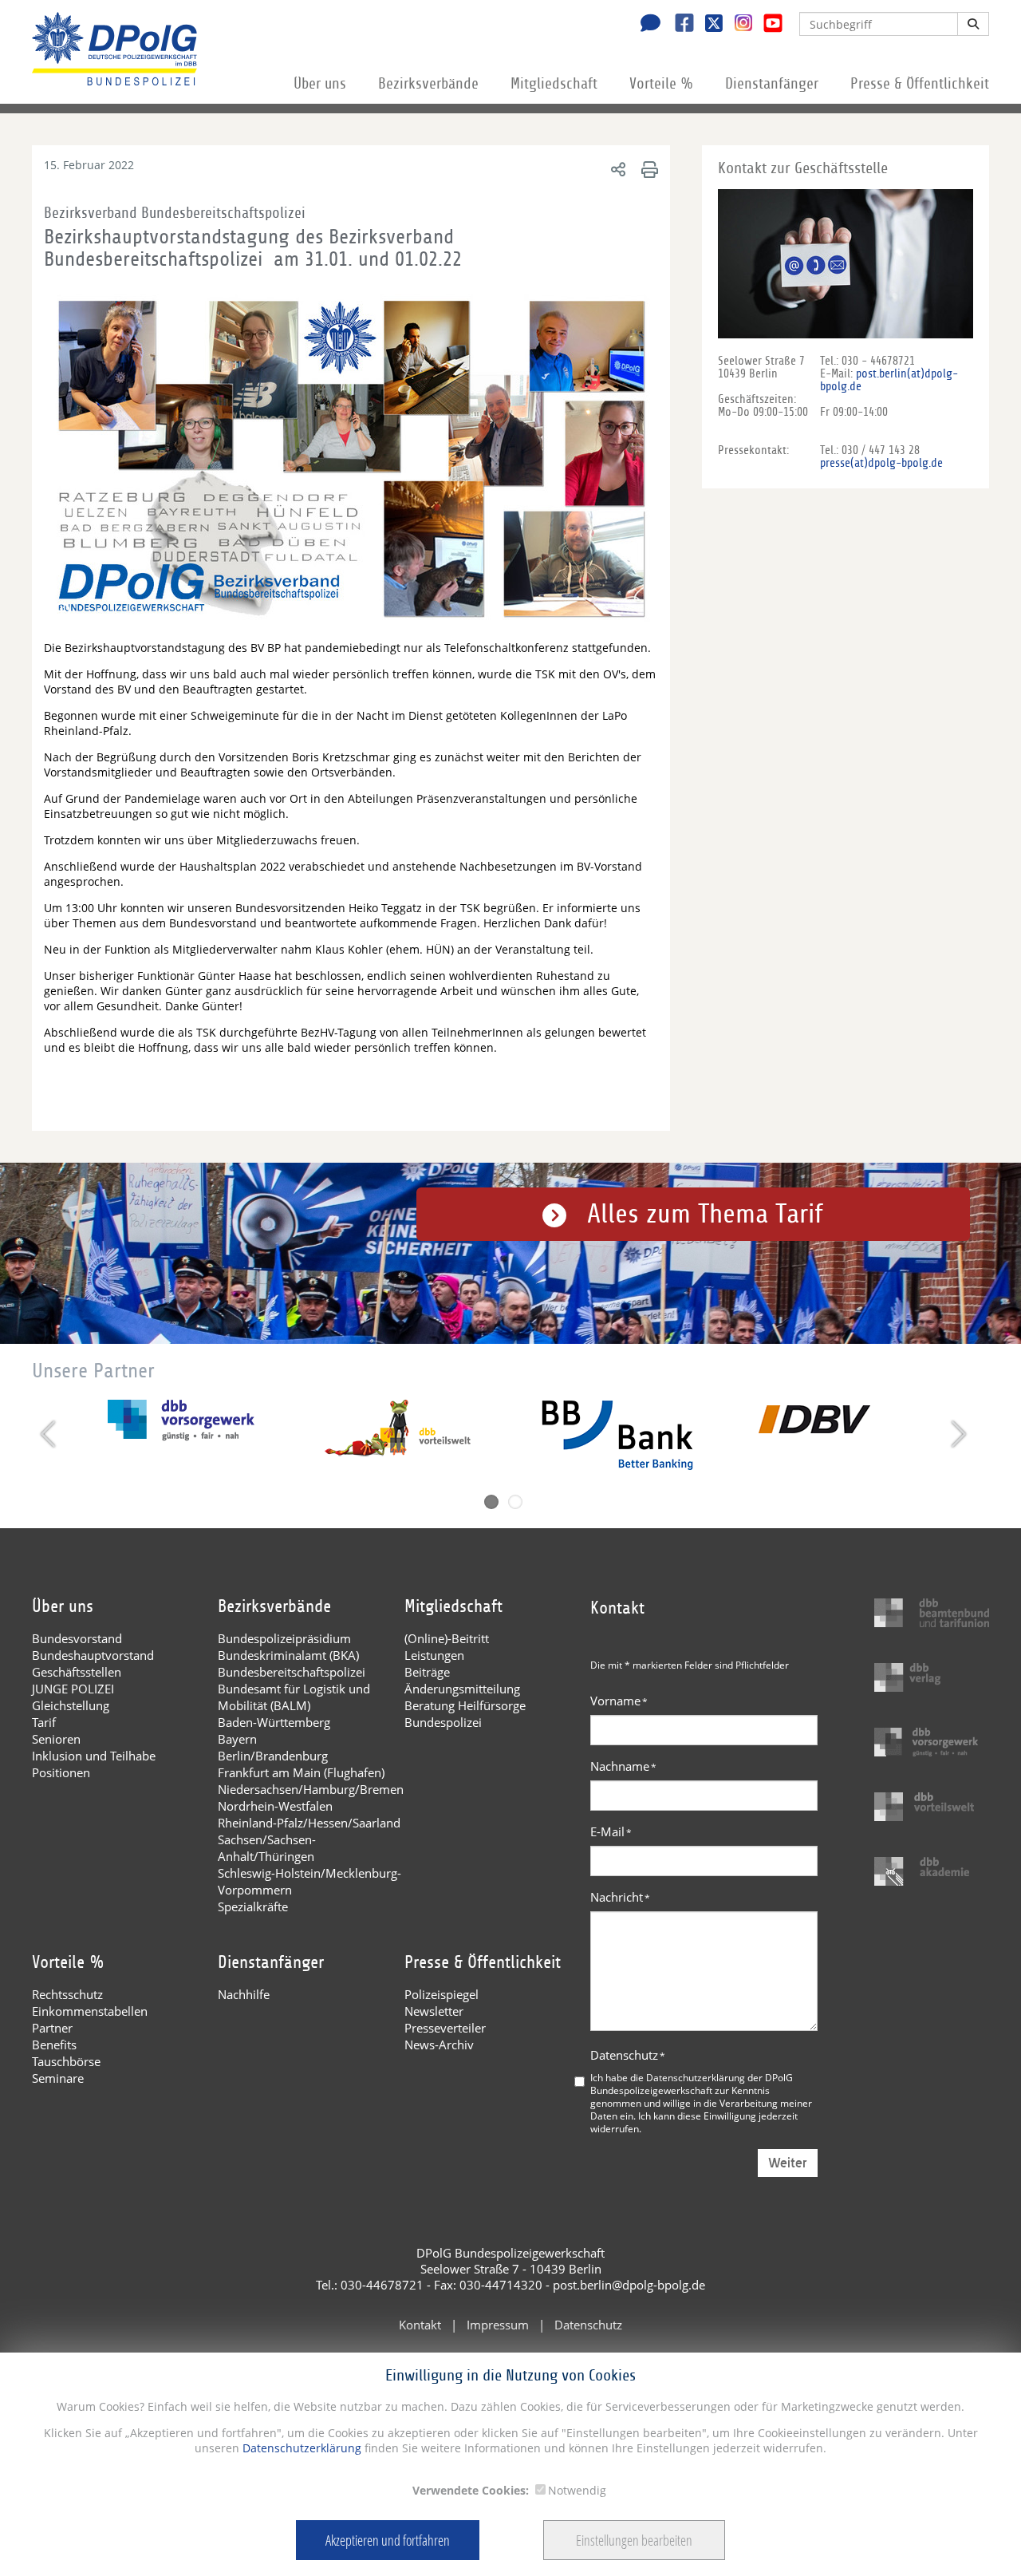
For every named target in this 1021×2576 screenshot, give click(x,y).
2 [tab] (515, 1502)
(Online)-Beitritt (447, 1638)
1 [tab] (491, 1502)
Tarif (44, 1722)
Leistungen (434, 1655)
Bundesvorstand (77, 1638)
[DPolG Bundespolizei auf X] (708, 25)
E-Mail (611, 1831)
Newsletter (434, 2011)
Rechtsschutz (67, 1994)
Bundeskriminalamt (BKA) (288, 1655)
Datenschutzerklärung (300, 2448)
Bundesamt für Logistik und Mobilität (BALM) (294, 1697)
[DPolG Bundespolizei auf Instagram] (737, 23)
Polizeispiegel (442, 1994)
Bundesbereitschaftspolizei (292, 1672)
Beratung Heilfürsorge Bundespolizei (465, 1714)
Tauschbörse (66, 2061)
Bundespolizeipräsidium (284, 1638)
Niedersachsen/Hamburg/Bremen (311, 1789)
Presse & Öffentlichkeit (920, 84)
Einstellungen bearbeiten (634, 2540)
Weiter (788, 2163)
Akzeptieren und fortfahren (388, 2540)
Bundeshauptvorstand (93, 1655)
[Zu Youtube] (767, 25)
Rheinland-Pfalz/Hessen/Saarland (309, 1823)
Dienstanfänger (772, 84)
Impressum (498, 2325)
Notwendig (577, 2490)
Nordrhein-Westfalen (275, 1806)
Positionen (61, 1772)
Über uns (320, 84)
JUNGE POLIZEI (73, 1689)
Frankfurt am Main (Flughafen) (301, 1772)
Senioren (56, 1739)
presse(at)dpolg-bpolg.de (881, 463)
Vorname (619, 1701)
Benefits (54, 2045)
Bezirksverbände (428, 84)
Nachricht (620, 1897)
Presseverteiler (445, 2028)
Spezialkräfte (253, 1906)
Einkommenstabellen (90, 2011)
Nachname (623, 1766)
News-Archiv (439, 2045)
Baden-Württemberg (274, 1722)
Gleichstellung (71, 1705)
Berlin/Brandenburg (273, 1756)
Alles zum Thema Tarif (705, 1214)
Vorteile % (661, 84)
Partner (52, 2028)
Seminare (58, 2078)
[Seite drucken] (647, 169)
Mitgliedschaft (554, 84)
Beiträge (427, 1672)
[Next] (957, 1434)
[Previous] (50, 1434)
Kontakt (420, 2325)
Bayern (237, 1739)
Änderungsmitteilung (462, 1689)
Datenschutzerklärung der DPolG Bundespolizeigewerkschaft (692, 2084)
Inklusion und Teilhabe (94, 1756)
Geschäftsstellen (77, 1672)
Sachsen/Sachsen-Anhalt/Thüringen (267, 1848)
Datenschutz (628, 2055)
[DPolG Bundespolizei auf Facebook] (678, 25)
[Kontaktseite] (646, 25)
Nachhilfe (244, 1994)
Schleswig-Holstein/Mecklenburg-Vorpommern (309, 1881)
